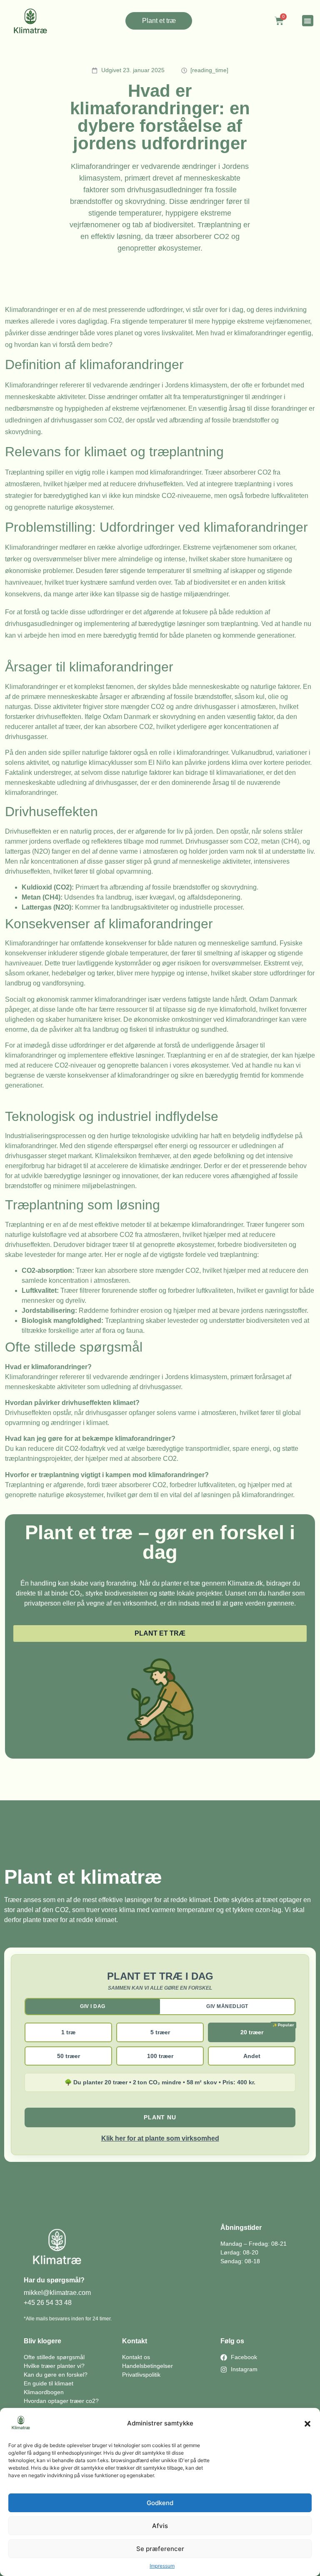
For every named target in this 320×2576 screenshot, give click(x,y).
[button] (307, 2424)
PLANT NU (160, 2117)
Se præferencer (160, 2549)
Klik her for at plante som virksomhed (160, 2138)
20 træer (252, 2032)
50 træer (69, 2056)
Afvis (160, 2526)
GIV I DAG (93, 2006)
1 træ (68, 2032)
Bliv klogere (42, 2341)
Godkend (160, 2503)
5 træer (160, 2032)
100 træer (160, 2056)
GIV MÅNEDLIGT (227, 2006)
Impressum (162, 2566)
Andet (252, 2056)
